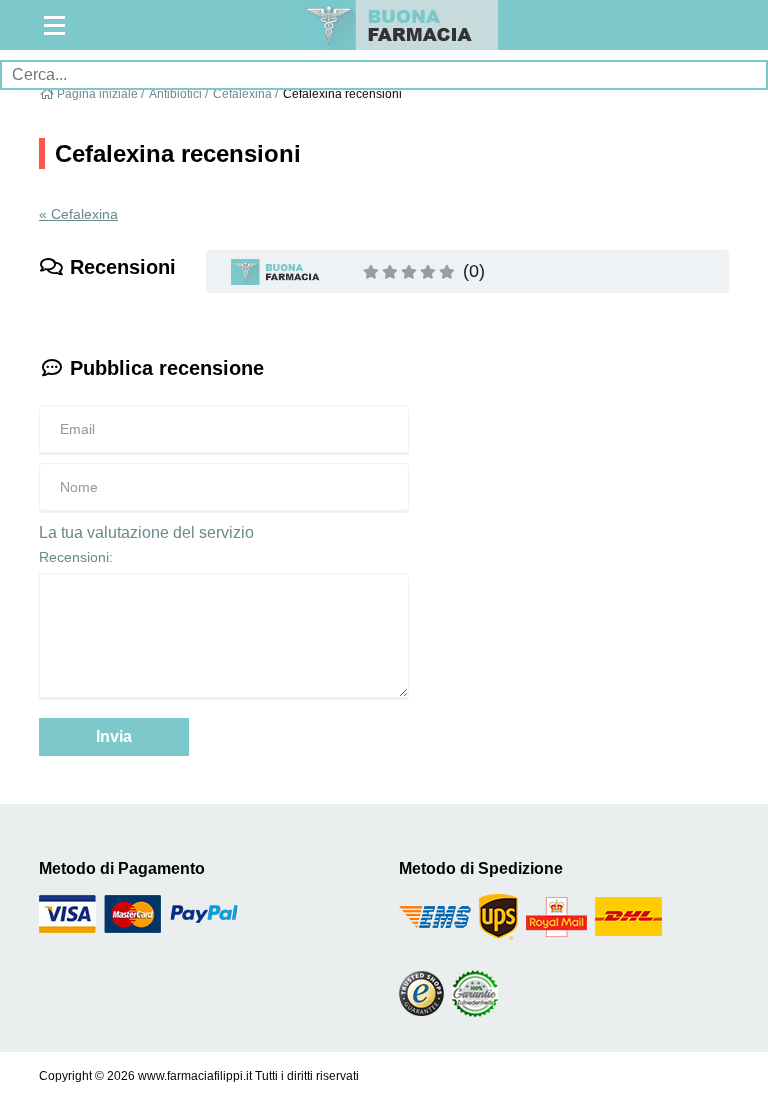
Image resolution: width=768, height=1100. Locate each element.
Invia (114, 736)
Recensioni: (76, 557)
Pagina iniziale (97, 94)
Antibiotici (175, 94)
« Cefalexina (78, 214)
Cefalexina (242, 94)
